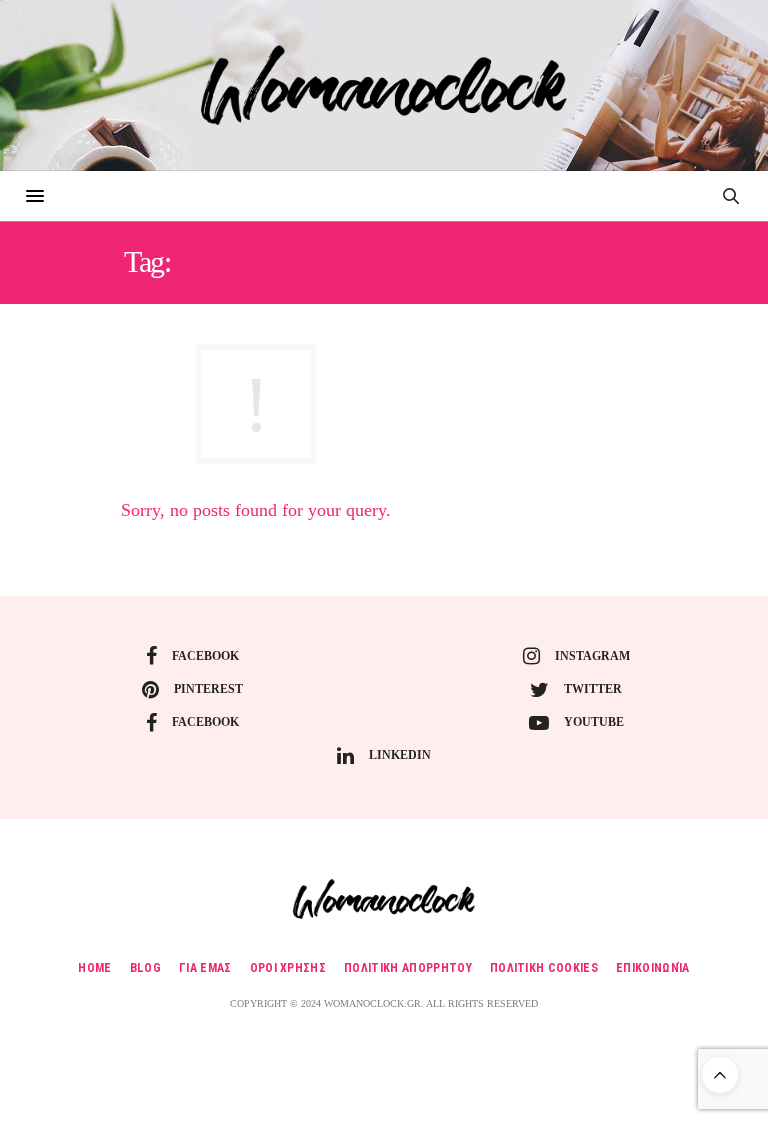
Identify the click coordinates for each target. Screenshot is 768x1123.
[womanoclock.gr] (383, 85)
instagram (592, 656)
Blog (145, 968)
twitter (593, 689)
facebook (205, 656)
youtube (594, 722)
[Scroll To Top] (720, 1075)
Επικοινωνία (653, 968)
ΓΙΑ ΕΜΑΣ (205, 968)
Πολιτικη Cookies (544, 968)
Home (94, 968)
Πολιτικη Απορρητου (408, 968)
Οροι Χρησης (288, 968)
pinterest (208, 689)
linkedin (400, 755)
